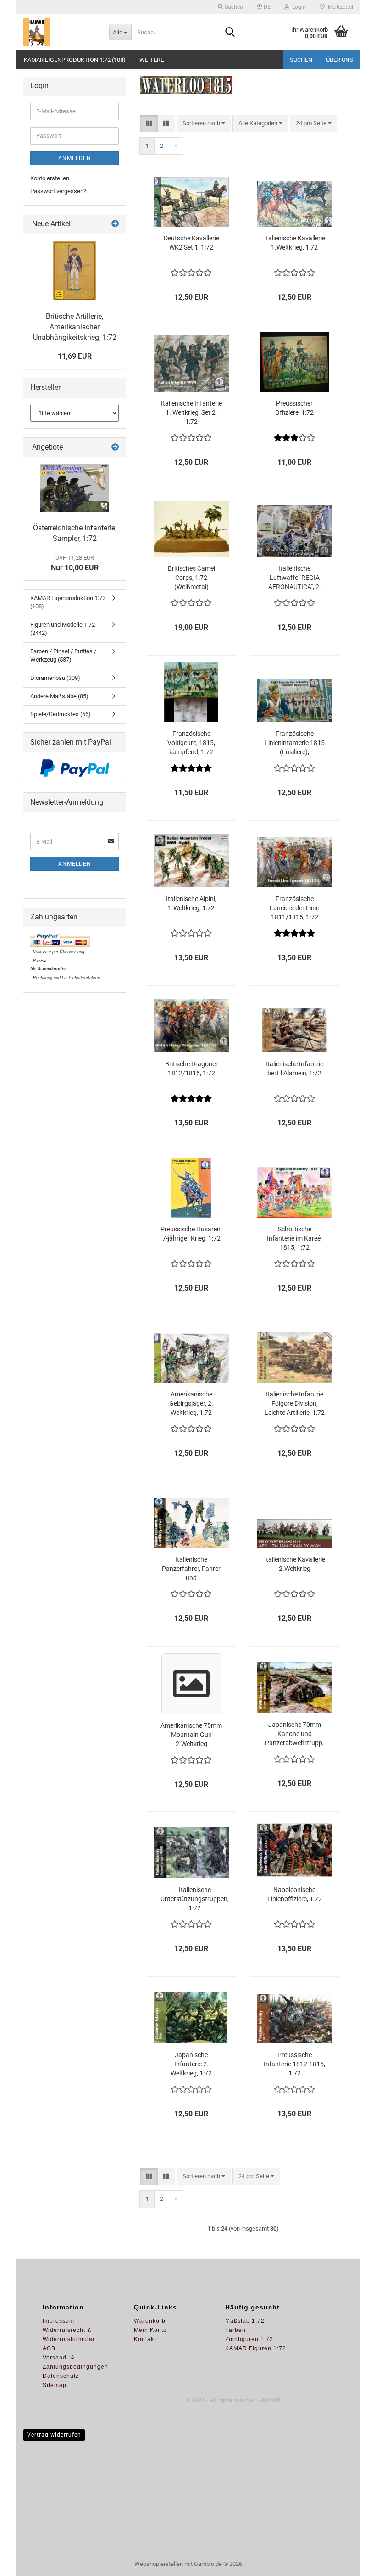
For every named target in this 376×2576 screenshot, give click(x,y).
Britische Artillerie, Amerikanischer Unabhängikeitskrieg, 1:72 (75, 327)
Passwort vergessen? (58, 191)
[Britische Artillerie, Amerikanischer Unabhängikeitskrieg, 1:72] (75, 271)
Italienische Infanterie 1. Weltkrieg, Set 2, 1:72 (191, 412)
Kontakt (145, 2339)
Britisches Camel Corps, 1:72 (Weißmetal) (191, 578)
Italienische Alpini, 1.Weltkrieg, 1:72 (191, 903)
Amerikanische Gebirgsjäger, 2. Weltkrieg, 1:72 (191, 1403)
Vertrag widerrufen (54, 2435)
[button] (264, 7)
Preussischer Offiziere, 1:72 (294, 408)
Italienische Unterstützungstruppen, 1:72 (195, 1899)
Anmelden (75, 158)
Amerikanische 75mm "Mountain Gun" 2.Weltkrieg (191, 1735)
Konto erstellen (50, 178)
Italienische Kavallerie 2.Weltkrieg (295, 1564)
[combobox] (204, 124)
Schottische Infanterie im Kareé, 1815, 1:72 (294, 1238)
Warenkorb (150, 2321)
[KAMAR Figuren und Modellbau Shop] (59, 32)
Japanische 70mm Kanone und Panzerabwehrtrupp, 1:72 (294, 1734)
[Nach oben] (351, 2562)
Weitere (152, 60)
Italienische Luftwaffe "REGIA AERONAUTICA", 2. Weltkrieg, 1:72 (295, 578)
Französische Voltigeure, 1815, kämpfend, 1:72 (191, 743)
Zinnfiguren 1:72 (249, 2339)
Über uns (340, 60)
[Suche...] (230, 33)
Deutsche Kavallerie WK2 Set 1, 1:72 (191, 243)
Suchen (301, 60)
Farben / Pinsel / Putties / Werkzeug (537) (63, 656)
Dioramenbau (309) (55, 678)
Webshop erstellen (159, 2564)
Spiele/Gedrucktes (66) (61, 714)
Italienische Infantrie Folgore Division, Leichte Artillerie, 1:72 (295, 1403)
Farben (235, 2330)
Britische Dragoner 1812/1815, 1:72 (191, 1068)
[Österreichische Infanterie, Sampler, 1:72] (75, 488)
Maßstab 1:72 (245, 2321)
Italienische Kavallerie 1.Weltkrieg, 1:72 (295, 243)
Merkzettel (339, 7)
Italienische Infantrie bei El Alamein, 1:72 (294, 1068)
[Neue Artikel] (115, 224)
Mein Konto (150, 2330)
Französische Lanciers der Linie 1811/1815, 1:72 (294, 908)
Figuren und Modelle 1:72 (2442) (63, 629)
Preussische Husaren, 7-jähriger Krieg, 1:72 (191, 1234)
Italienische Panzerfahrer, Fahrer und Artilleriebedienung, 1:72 (191, 1569)
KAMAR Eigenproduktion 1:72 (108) (75, 60)
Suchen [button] (233, 7)
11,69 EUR (75, 356)
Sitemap (55, 2385)
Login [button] (298, 7)
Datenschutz (61, 2376)
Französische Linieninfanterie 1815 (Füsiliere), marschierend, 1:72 (295, 743)
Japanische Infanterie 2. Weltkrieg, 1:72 (191, 2064)
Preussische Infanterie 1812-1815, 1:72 (294, 2064)
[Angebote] (115, 448)
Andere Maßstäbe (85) (59, 696)
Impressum (58, 2321)
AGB (49, 2348)
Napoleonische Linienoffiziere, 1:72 (295, 1894)
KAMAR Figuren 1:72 (256, 2348)
